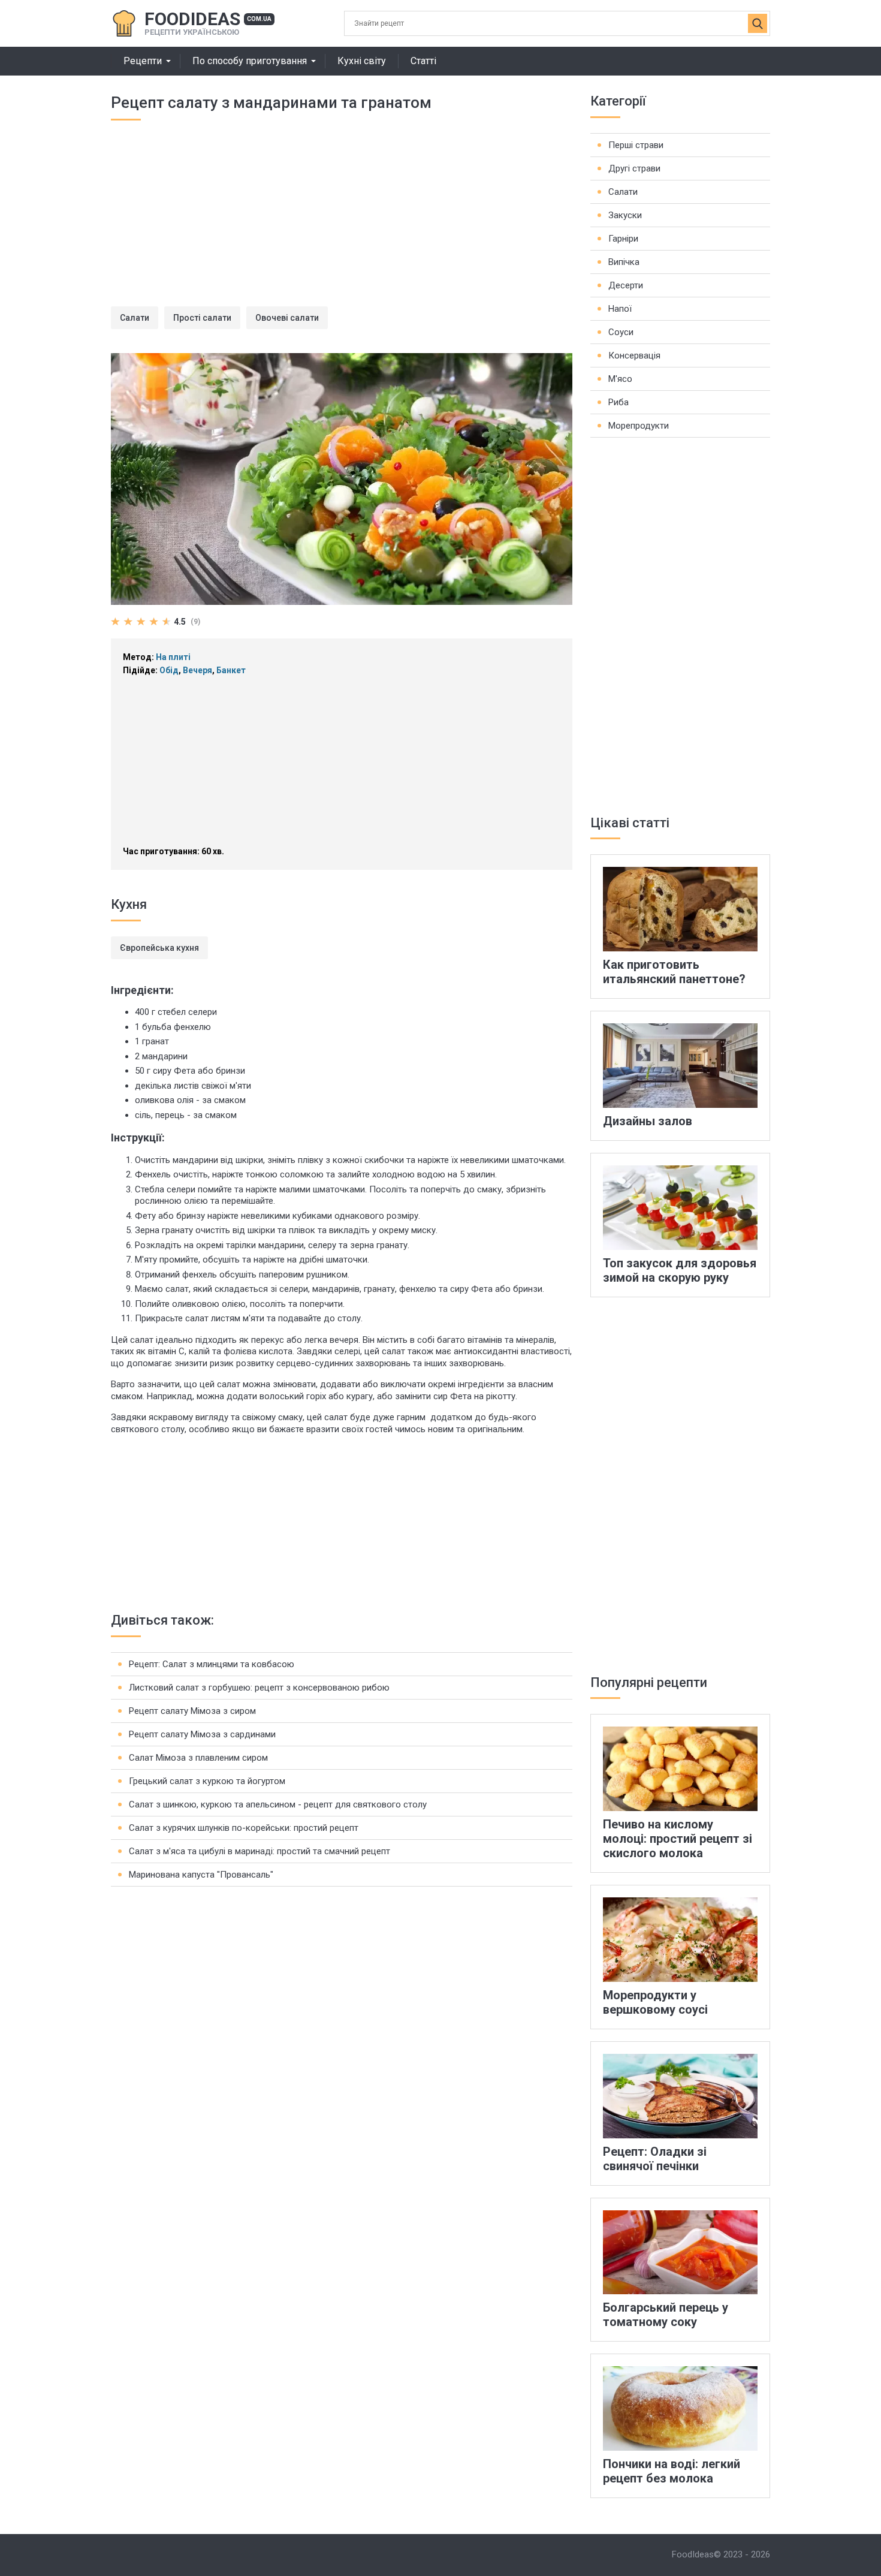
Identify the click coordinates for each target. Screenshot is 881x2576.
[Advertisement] (342, 222)
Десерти (626, 285)
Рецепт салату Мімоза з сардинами (202, 1734)
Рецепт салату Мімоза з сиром (192, 1711)
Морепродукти (639, 426)
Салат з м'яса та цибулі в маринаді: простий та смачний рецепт (260, 1851)
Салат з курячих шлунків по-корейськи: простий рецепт (244, 1828)
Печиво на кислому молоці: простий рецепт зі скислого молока (678, 1839)
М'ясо (620, 379)
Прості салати (202, 318)
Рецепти (143, 61)
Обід (169, 670)
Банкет (231, 670)
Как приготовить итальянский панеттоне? (674, 972)
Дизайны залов (648, 1121)
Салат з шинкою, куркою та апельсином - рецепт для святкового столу (278, 1804)
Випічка (624, 262)
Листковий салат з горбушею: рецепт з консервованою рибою (259, 1688)
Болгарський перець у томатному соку (666, 2315)
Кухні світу (362, 61)
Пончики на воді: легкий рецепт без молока (672, 2471)
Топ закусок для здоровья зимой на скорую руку (680, 1270)
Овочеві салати (287, 318)
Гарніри (623, 239)
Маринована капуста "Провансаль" (201, 1875)
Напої (620, 309)
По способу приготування (250, 61)
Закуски (625, 215)
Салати (135, 318)
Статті (423, 61)
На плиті (173, 657)
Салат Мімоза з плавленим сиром (198, 1758)
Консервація (634, 355)
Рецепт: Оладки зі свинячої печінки (655, 2159)
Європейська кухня (159, 948)
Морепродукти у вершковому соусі (655, 2002)
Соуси (621, 332)
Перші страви (636, 145)
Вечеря (197, 670)
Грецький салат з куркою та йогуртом (207, 1781)
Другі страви (634, 168)
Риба (618, 402)
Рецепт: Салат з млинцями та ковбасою (212, 1664)
